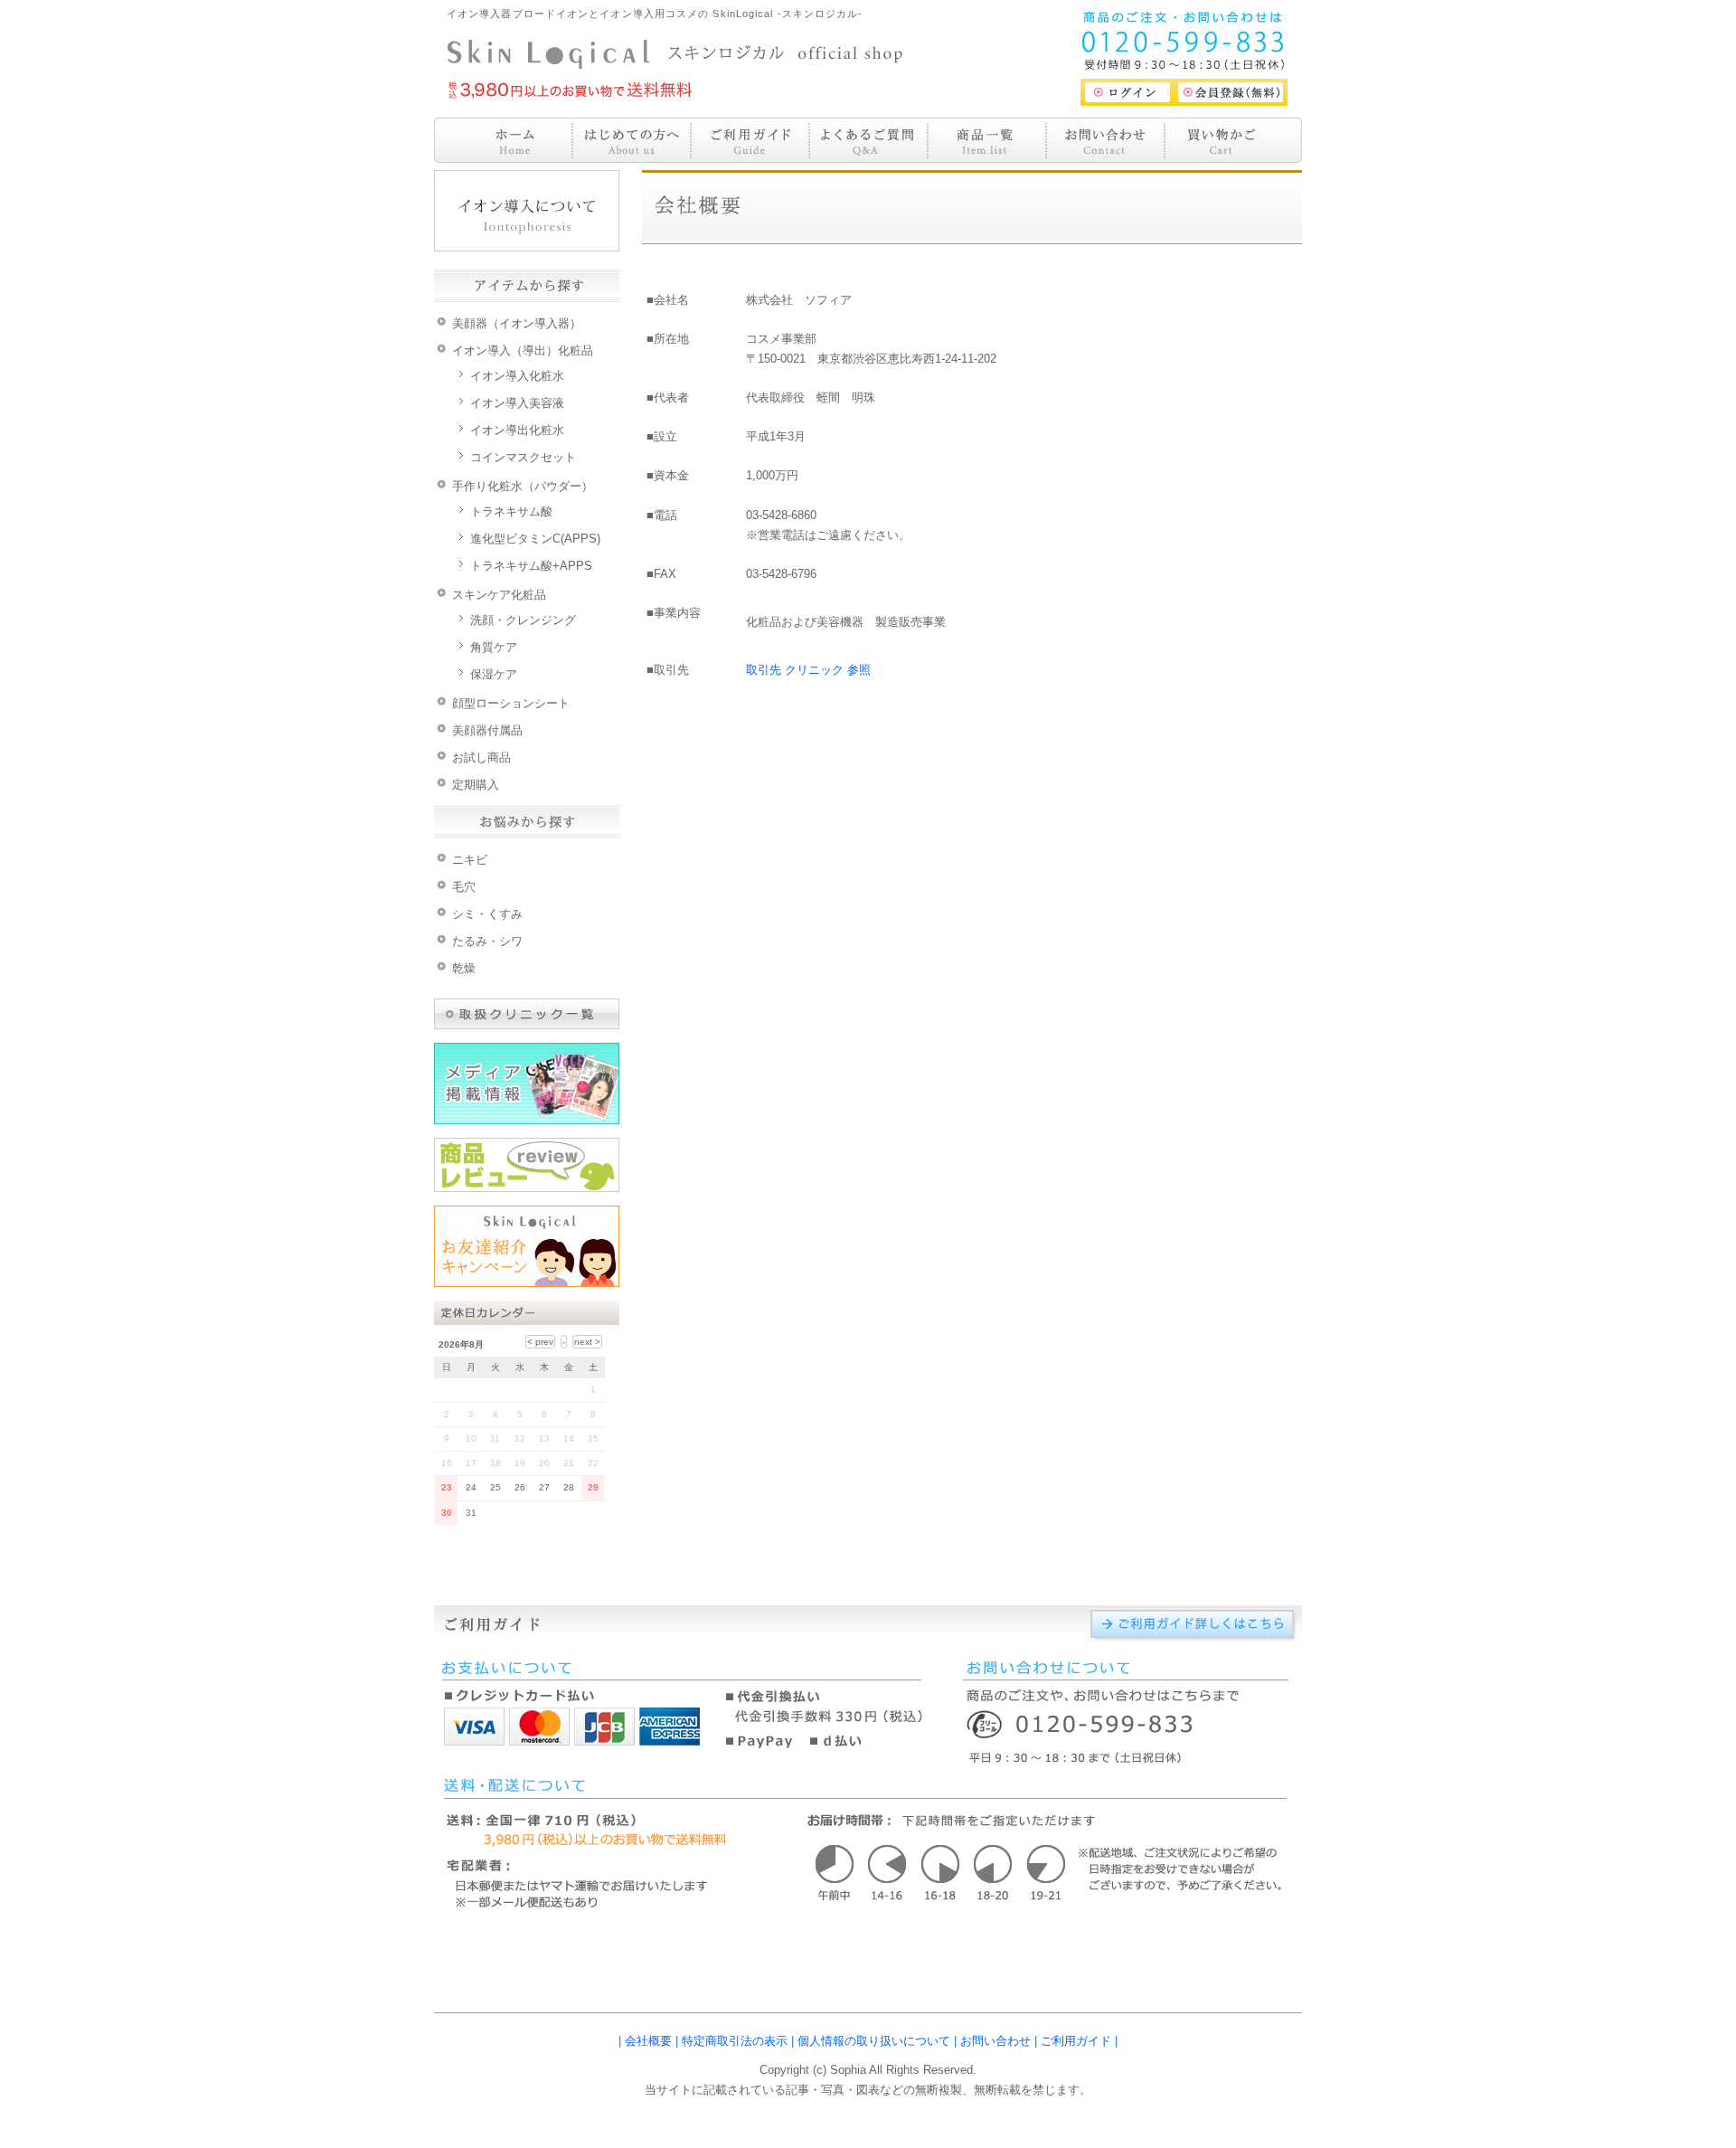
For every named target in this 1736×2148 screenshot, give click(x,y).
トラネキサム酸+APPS (531, 566)
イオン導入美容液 (517, 403)
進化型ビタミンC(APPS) (535, 539)
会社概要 (648, 2041)
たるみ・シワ (487, 941)
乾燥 (464, 968)
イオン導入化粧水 (517, 376)
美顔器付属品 (487, 730)
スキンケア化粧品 (499, 595)
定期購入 (476, 785)
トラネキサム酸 (511, 511)
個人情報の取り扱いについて (874, 2041)
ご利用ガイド (1076, 2041)
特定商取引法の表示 (735, 2041)
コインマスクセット (523, 457)
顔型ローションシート (511, 703)
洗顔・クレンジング (523, 620)
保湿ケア (494, 674)
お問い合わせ (995, 2041)
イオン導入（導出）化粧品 (523, 350)
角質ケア (494, 647)
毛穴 (464, 887)
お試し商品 (481, 757)
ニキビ (470, 860)
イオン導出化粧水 (517, 430)
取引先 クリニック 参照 (808, 670)
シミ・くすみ (487, 914)
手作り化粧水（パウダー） (523, 486)
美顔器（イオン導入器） (517, 323)
